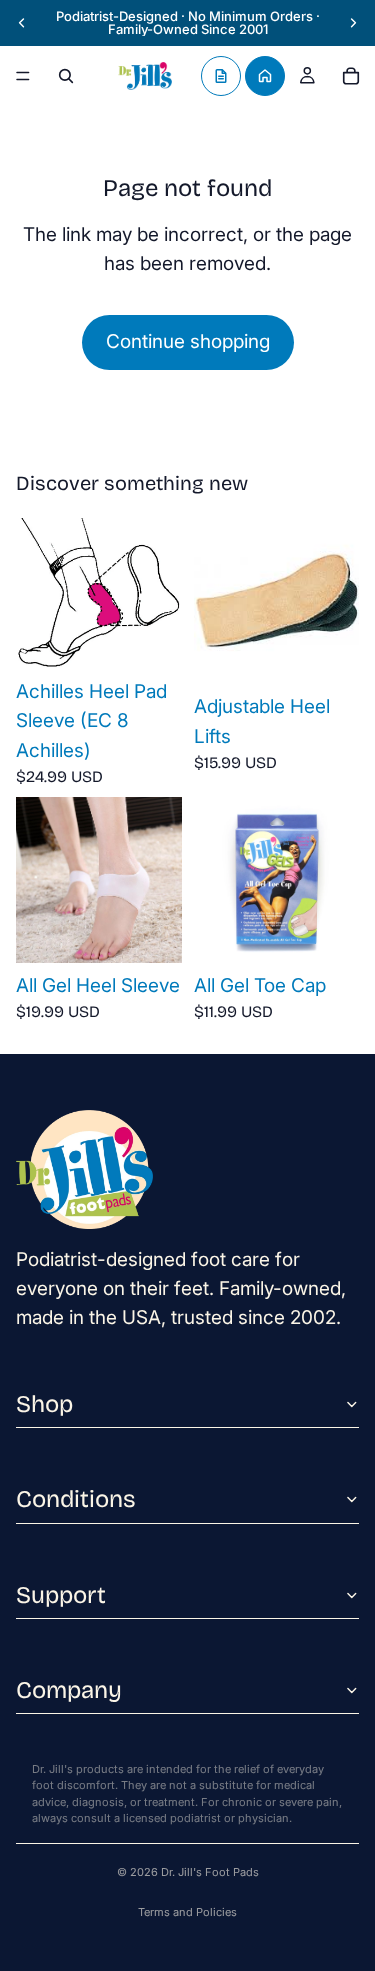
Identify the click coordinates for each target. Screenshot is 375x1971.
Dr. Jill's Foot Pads (210, 1872)
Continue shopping (188, 341)
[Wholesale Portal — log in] (265, 76)
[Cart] (351, 76)
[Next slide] (353, 23)
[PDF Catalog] (221, 76)
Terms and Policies (187, 1912)
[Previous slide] (22, 23)
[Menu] (23, 76)
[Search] (66, 76)
